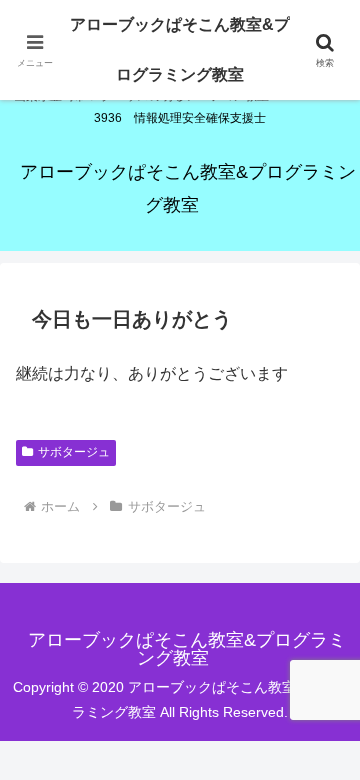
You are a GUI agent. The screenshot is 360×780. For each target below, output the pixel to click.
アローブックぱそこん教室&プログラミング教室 (180, 49)
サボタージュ (74, 452)
